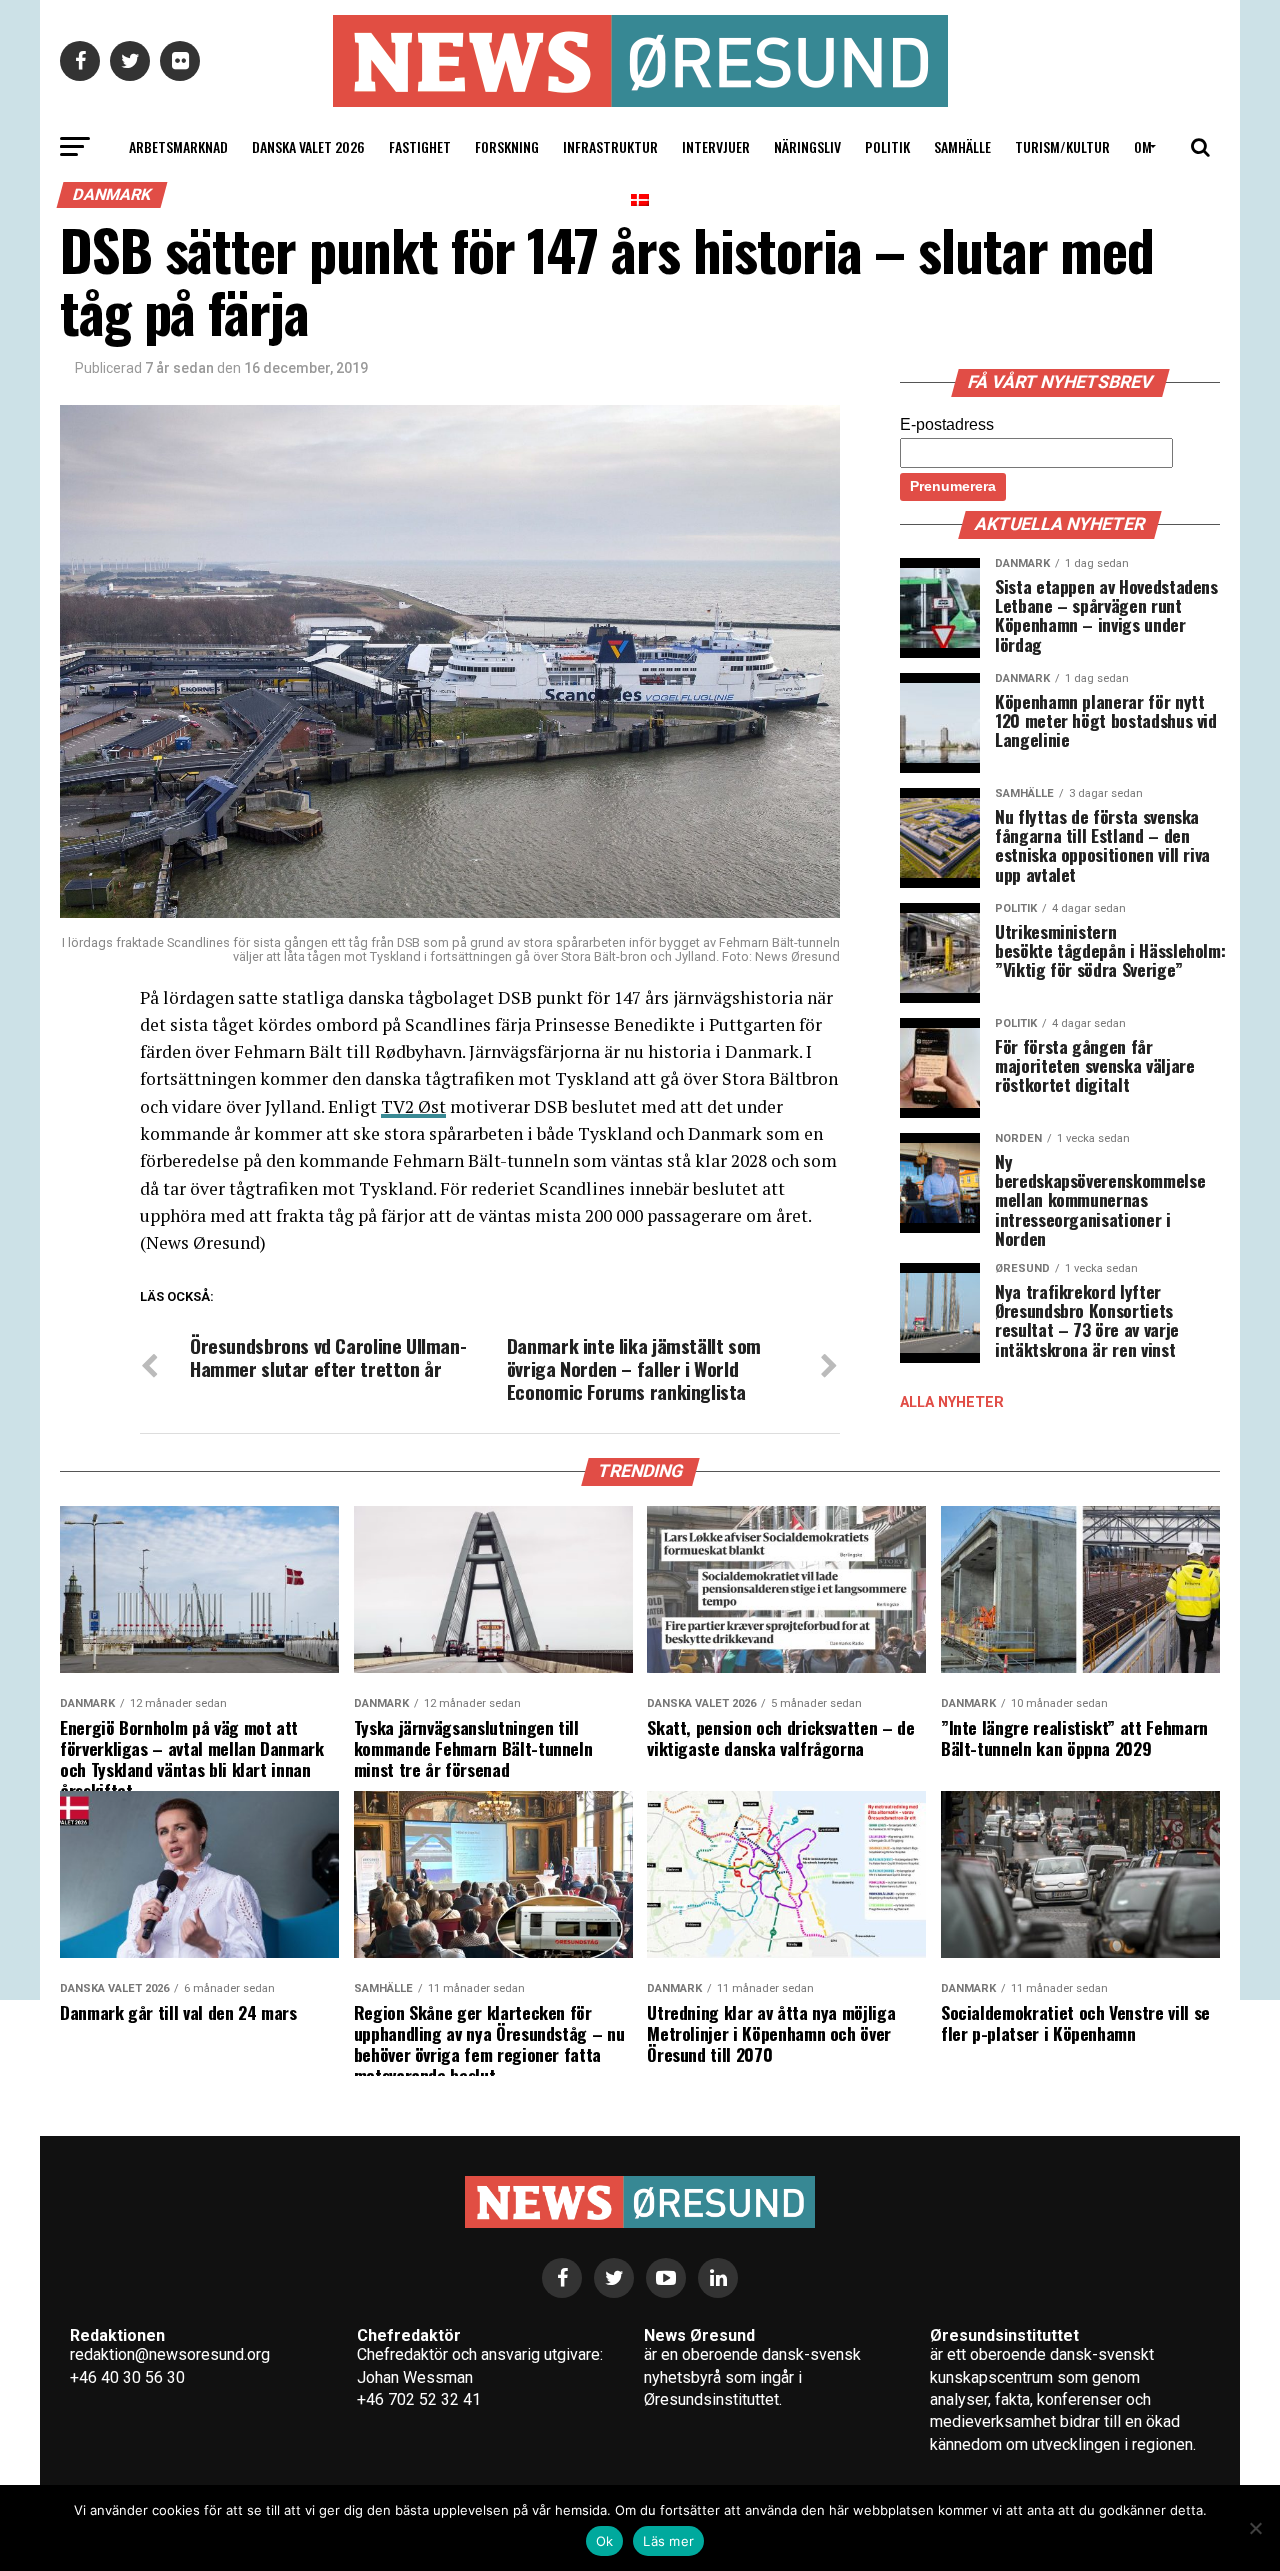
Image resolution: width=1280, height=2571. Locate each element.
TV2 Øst (413, 1106)
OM (1143, 146)
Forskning (507, 146)
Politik (887, 146)
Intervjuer (716, 146)
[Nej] (1255, 2528)
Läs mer (668, 2541)
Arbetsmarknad (178, 146)
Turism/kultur (1062, 146)
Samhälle (962, 146)
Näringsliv (807, 146)
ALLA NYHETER (952, 1402)
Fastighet (420, 146)
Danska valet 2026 (308, 146)
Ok (605, 2541)
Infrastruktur (610, 146)
